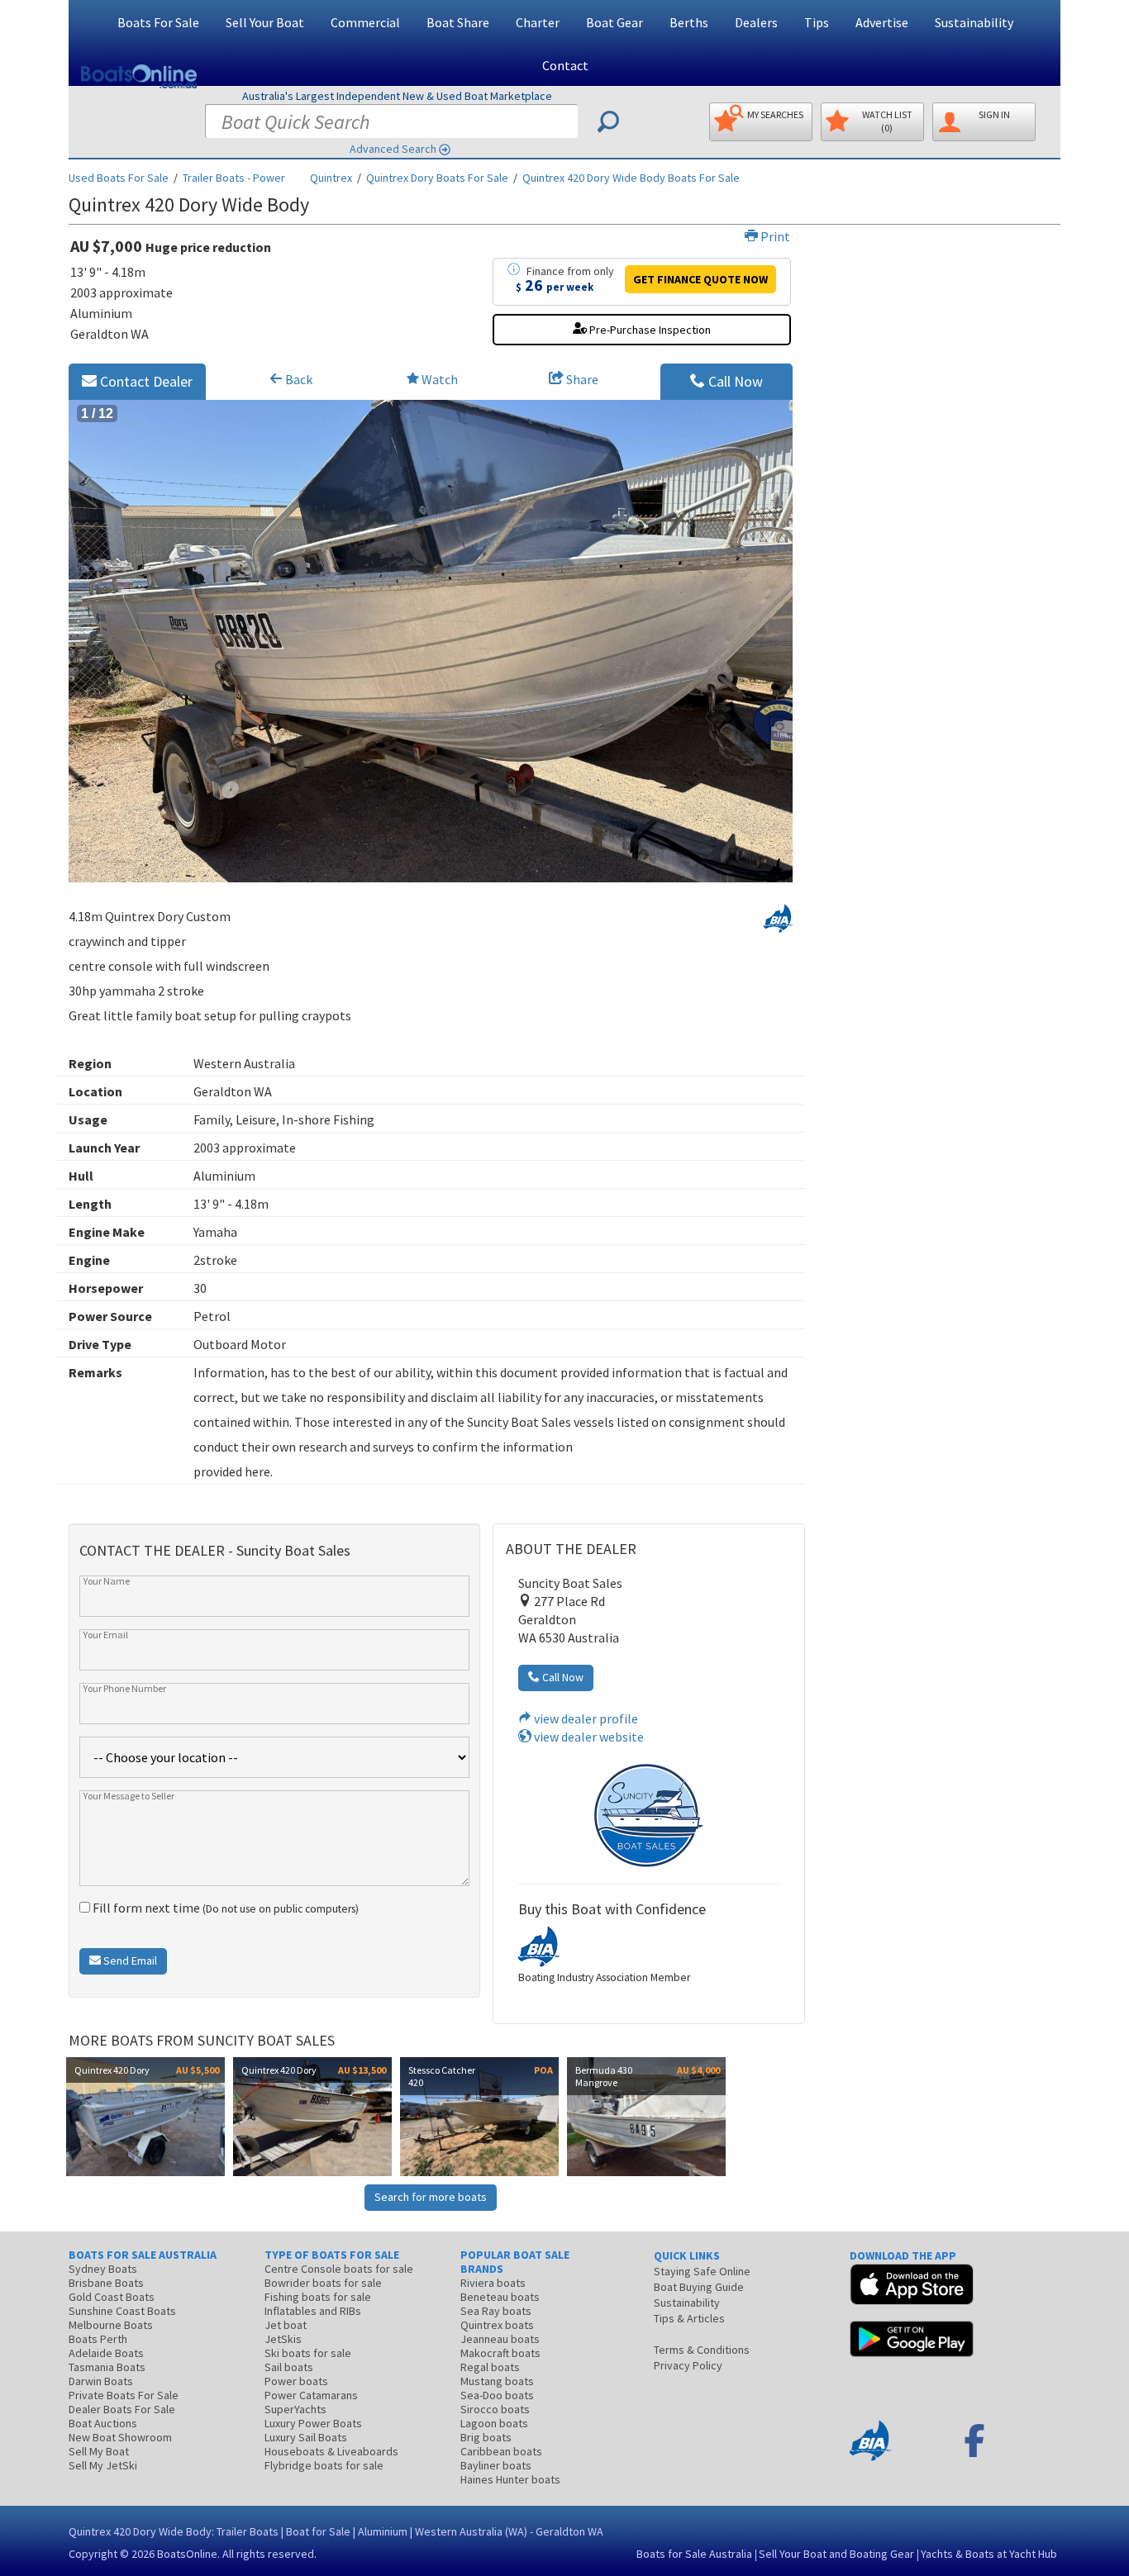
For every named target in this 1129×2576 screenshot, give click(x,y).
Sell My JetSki (103, 2465)
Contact (565, 65)
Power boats (296, 2381)
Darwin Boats (101, 2381)
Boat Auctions (103, 2423)
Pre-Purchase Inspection (649, 330)
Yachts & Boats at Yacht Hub (989, 2554)
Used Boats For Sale (119, 178)
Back (298, 379)
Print (774, 236)
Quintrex (331, 178)
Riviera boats (493, 2283)
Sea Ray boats (496, 2311)
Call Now (734, 381)
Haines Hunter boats (510, 2479)
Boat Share (458, 22)
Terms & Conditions (702, 2350)
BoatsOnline (187, 2554)
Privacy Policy (688, 2365)
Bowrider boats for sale (323, 2283)
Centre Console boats (339, 2269)
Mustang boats (497, 2381)
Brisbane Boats (106, 2283)
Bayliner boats (496, 2465)
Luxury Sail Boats (306, 2437)
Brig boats (486, 2437)
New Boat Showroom (120, 2437)
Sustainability (974, 22)
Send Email (129, 1961)
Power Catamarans (311, 2395)
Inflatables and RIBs (313, 2311)
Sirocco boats (495, 2409)
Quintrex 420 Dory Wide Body (631, 178)
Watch (440, 379)
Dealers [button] (756, 22)
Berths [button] (689, 22)
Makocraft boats (500, 2353)
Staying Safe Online (702, 2271)
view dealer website (588, 1737)
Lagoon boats (494, 2423)
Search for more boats (431, 2197)
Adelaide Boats (106, 2353)
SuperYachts (295, 2409)
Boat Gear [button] (615, 22)
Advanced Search (393, 149)
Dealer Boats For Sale (122, 2409)
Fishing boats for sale (318, 2297)
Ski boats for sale (308, 2353)
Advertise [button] (882, 22)
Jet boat (286, 2325)
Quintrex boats (497, 2325)
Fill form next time (224, 1908)
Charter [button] (538, 22)
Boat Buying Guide (699, 2287)
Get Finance (700, 279)
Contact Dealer (145, 381)
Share (581, 379)
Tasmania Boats (107, 2367)
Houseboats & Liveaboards (331, 2451)
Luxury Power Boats (313, 2423)
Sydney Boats (103, 2269)
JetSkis (283, 2339)
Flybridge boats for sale (324, 2465)
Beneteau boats (500, 2297)
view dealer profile (585, 1718)
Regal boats (490, 2367)
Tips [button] (817, 22)
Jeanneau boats (500, 2339)
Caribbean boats (501, 2451)
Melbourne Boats (111, 2325)
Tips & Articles (689, 2318)
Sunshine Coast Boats (122, 2311)
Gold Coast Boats (112, 2297)
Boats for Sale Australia (694, 2554)
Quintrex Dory (437, 178)
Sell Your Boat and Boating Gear (836, 2554)
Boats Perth (98, 2339)
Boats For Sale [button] (158, 22)
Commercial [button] (365, 22)
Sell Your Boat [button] (265, 22)
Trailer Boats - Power (234, 178)
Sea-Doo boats (497, 2395)
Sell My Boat (99, 2451)
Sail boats (289, 2367)
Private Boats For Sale (124, 2395)
